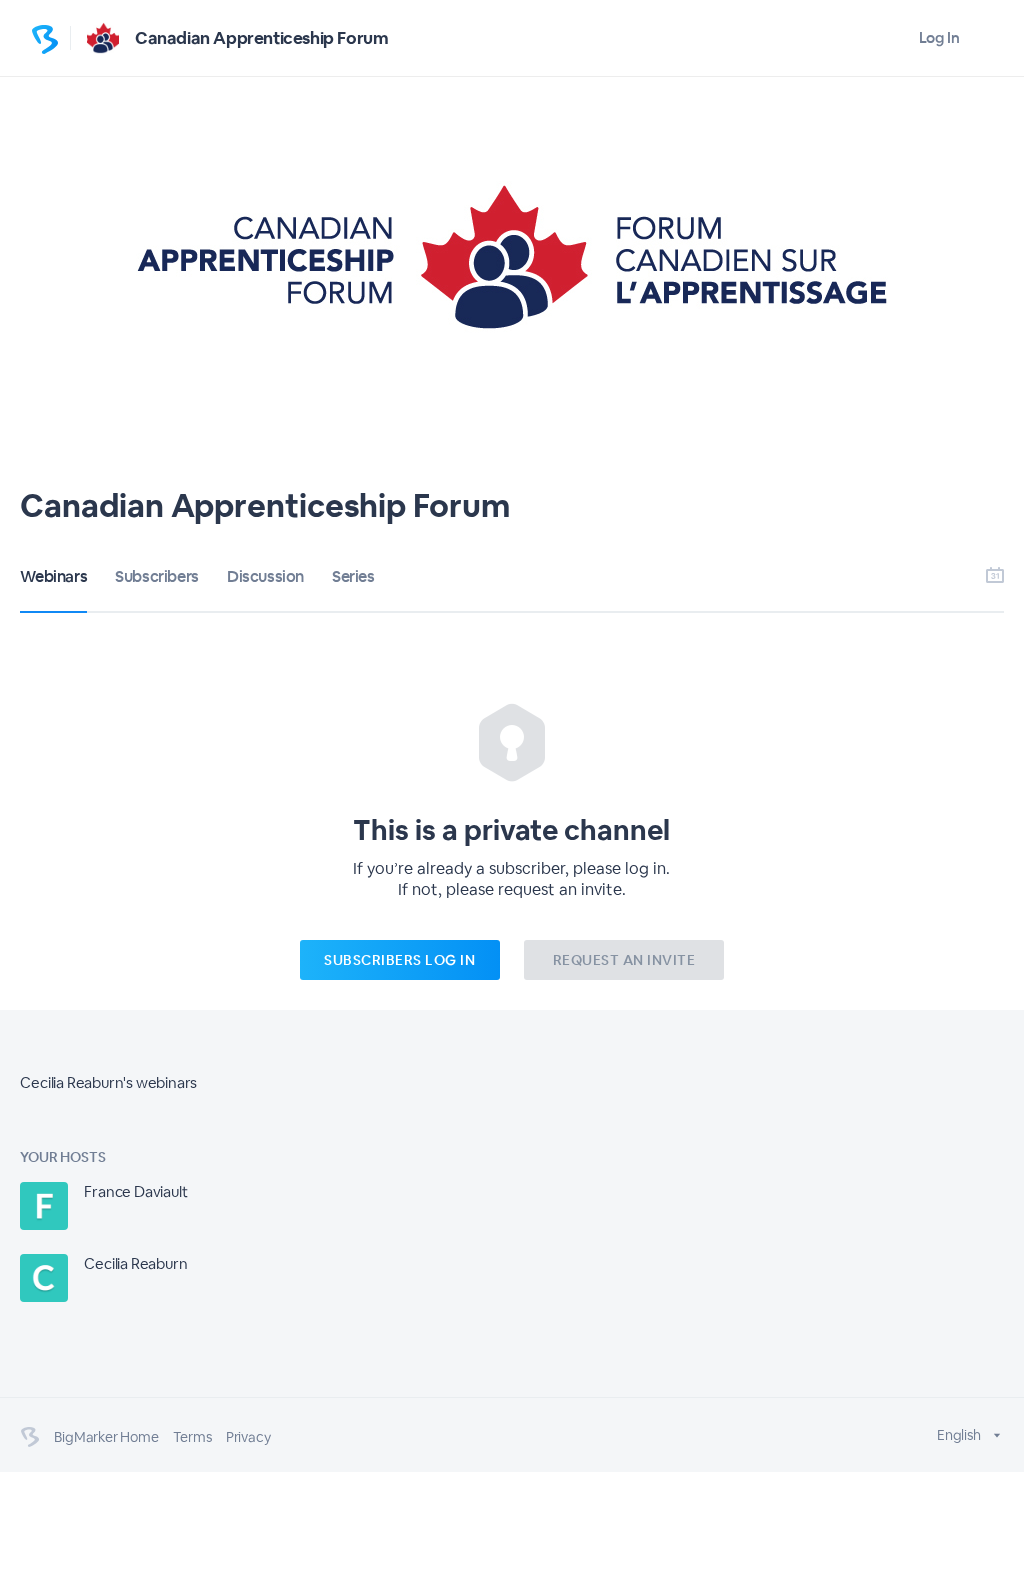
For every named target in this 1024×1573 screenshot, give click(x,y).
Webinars (53, 576)
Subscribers (157, 576)
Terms (192, 1437)
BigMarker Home (106, 1437)
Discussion (265, 576)
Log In (939, 37)
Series (353, 576)
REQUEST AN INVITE (624, 960)
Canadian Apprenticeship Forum (261, 38)
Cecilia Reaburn (135, 1263)
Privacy (248, 1437)
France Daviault (135, 1191)
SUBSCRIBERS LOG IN (399, 960)
